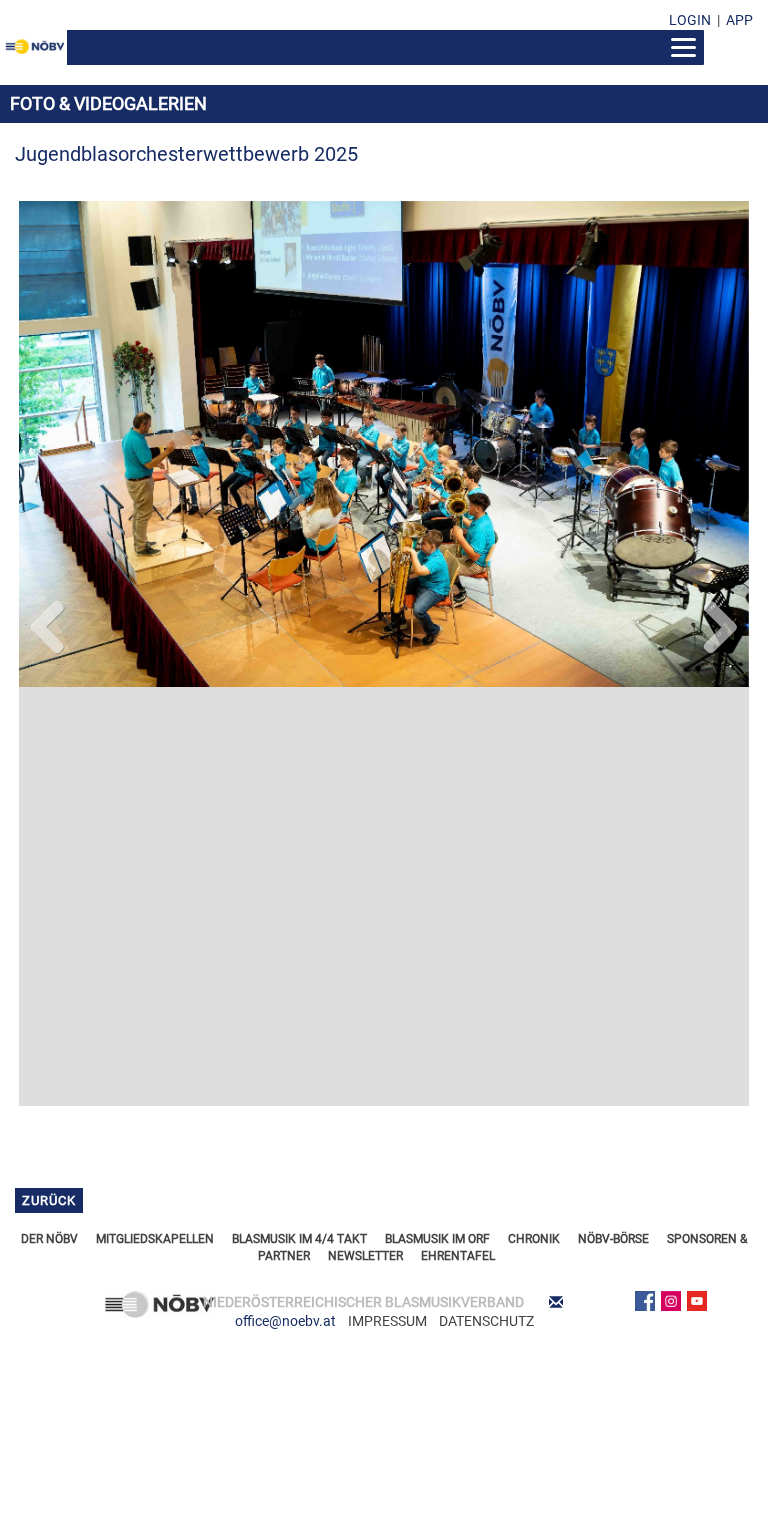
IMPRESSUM (387, 902)
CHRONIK (534, 819)
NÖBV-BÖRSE (613, 819)
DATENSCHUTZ (486, 902)
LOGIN (690, 20)
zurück (49, 781)
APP (739, 20)
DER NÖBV (49, 819)
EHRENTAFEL (458, 837)
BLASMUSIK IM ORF (437, 819)
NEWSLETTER (365, 837)
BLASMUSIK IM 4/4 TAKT (299, 819)
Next (719, 434)
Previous (49, 434)
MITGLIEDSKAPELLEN (155, 819)
